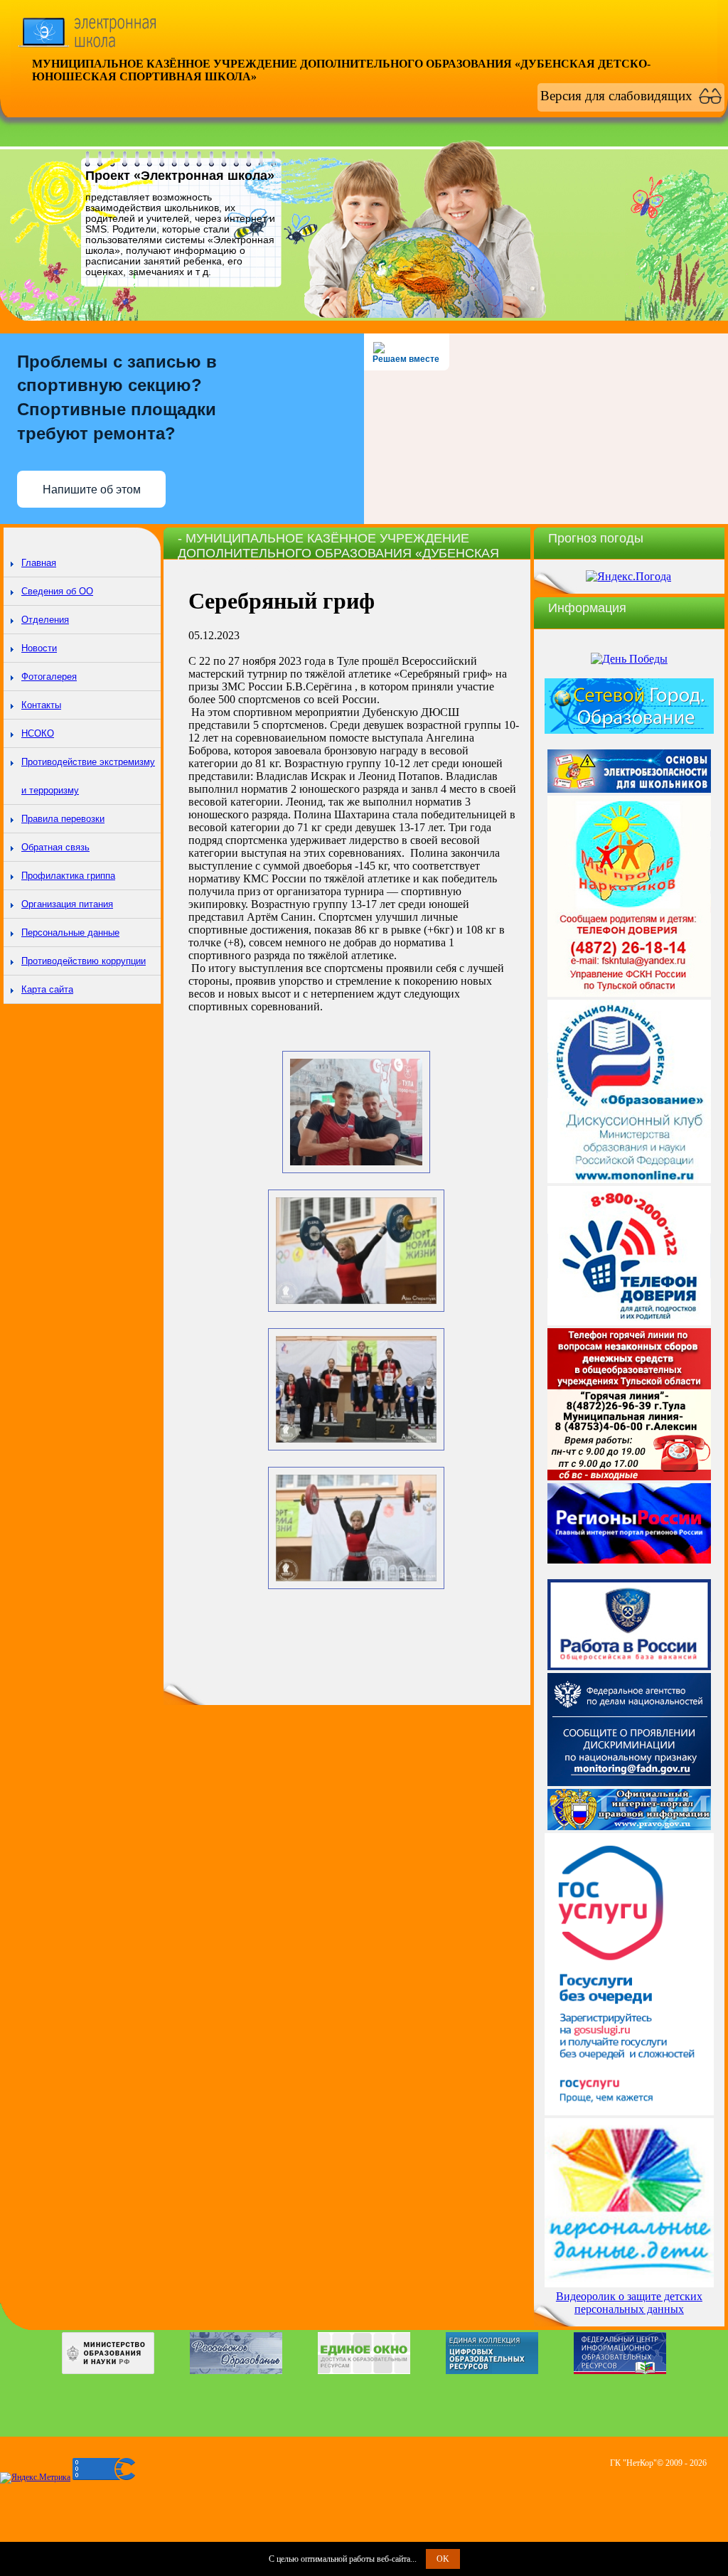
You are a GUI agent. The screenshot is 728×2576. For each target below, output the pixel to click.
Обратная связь (55, 847)
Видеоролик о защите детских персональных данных (629, 2303)
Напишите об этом (92, 490)
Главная (39, 563)
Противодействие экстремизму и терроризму (88, 776)
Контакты (41, 705)
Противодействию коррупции (84, 961)
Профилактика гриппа (68, 876)
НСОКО (38, 733)
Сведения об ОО (57, 591)
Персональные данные (70, 932)
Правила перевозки (63, 819)
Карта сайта (47, 989)
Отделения (45, 620)
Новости (39, 648)
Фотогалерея (49, 677)
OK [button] (443, 2559)
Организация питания (67, 904)
